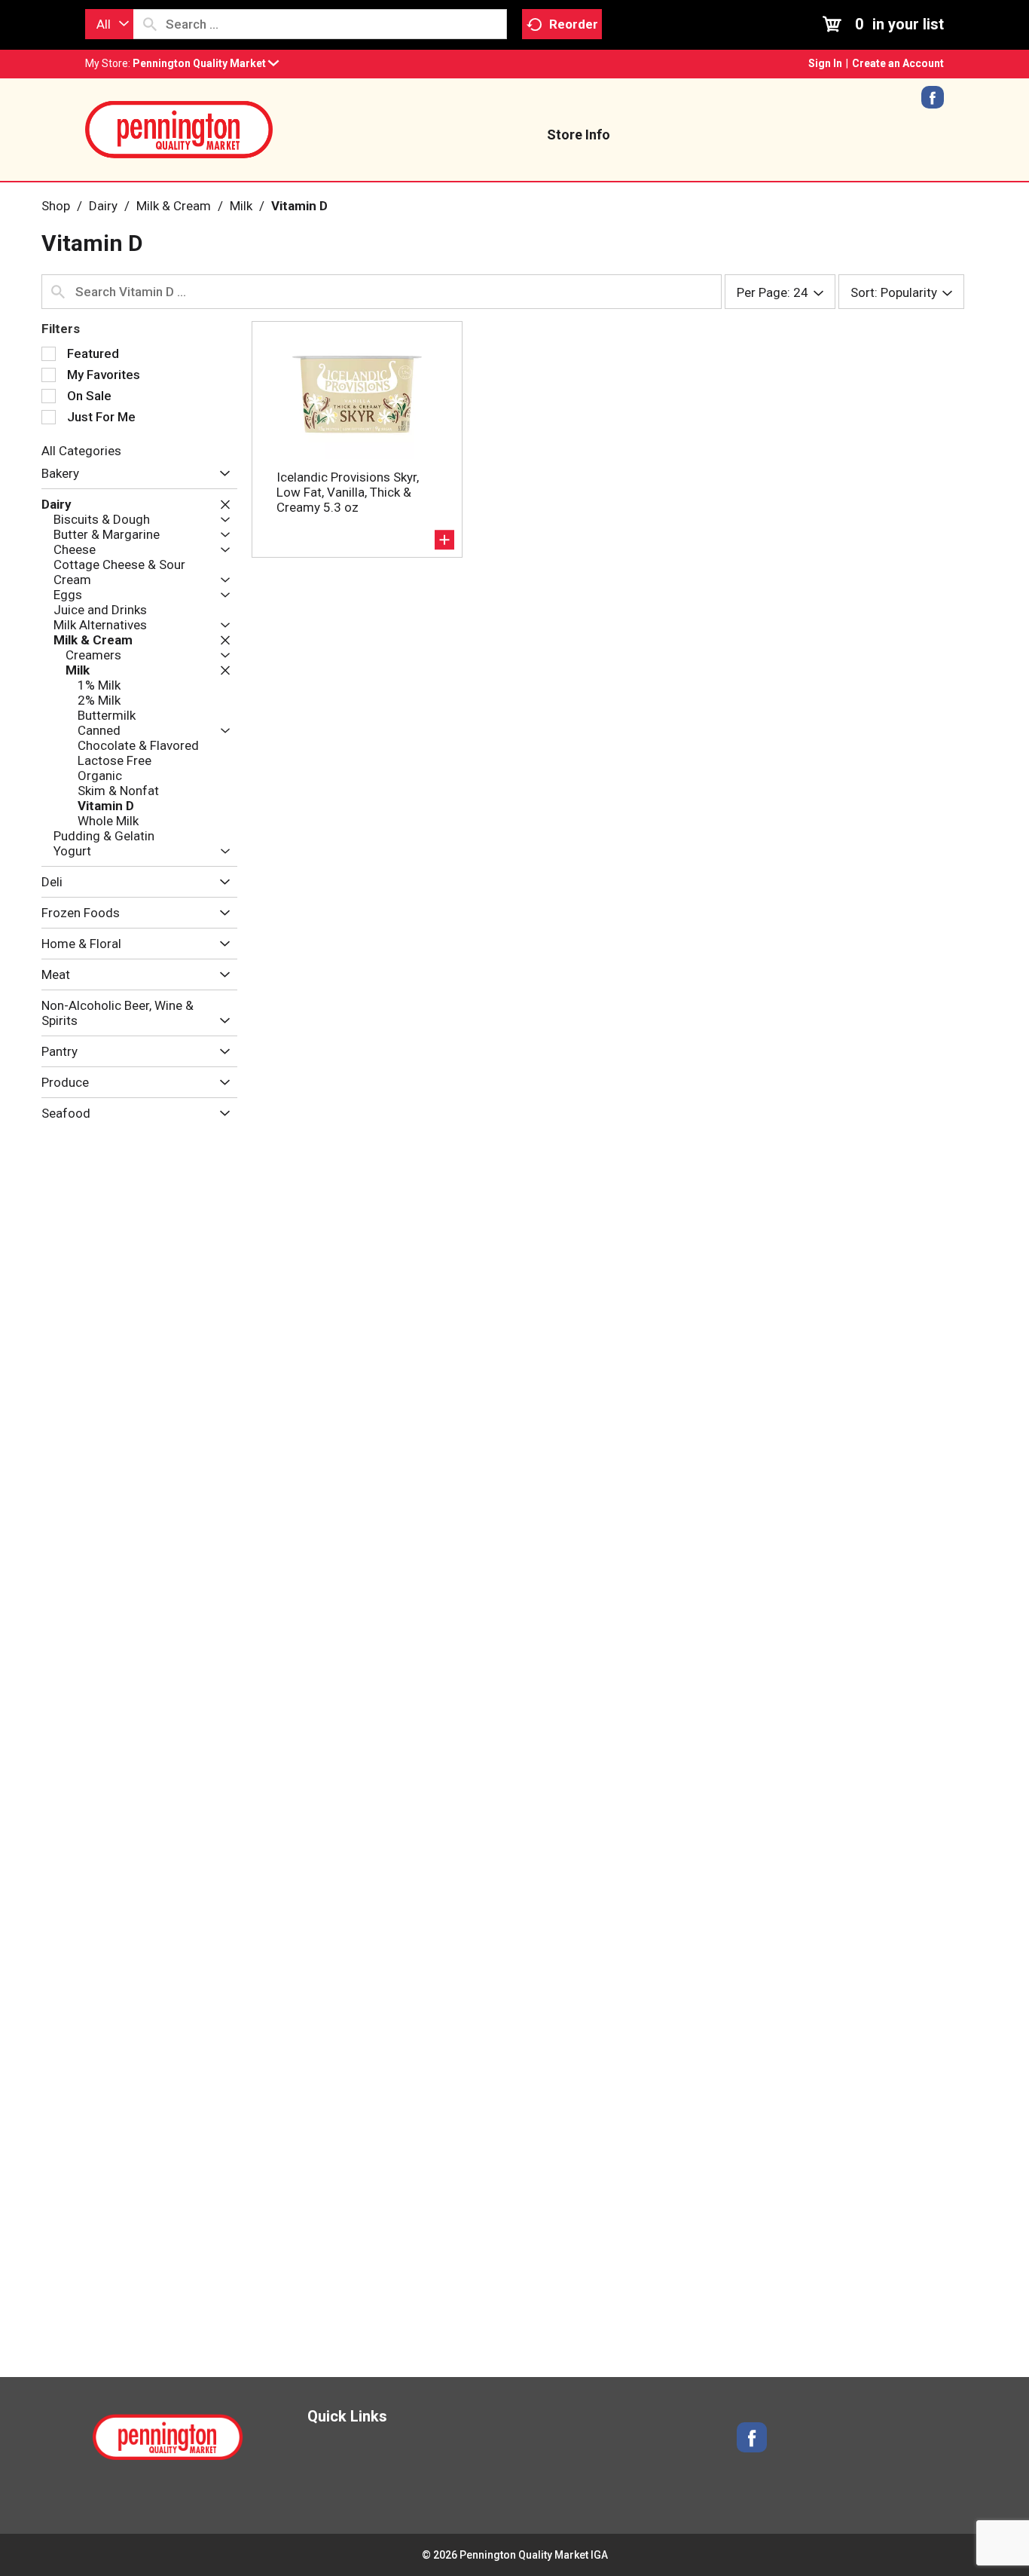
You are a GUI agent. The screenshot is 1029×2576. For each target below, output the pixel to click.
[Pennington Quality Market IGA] (179, 128)
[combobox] (109, 24)
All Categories (81, 451)
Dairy (103, 206)
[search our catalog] (150, 24)
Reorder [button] (574, 24)
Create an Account (898, 63)
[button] (206, 63)
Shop (56, 206)
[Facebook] (933, 102)
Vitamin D (299, 206)
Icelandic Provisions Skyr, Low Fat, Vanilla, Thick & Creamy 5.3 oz (348, 492)
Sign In (825, 63)
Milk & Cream (174, 206)
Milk (241, 206)
